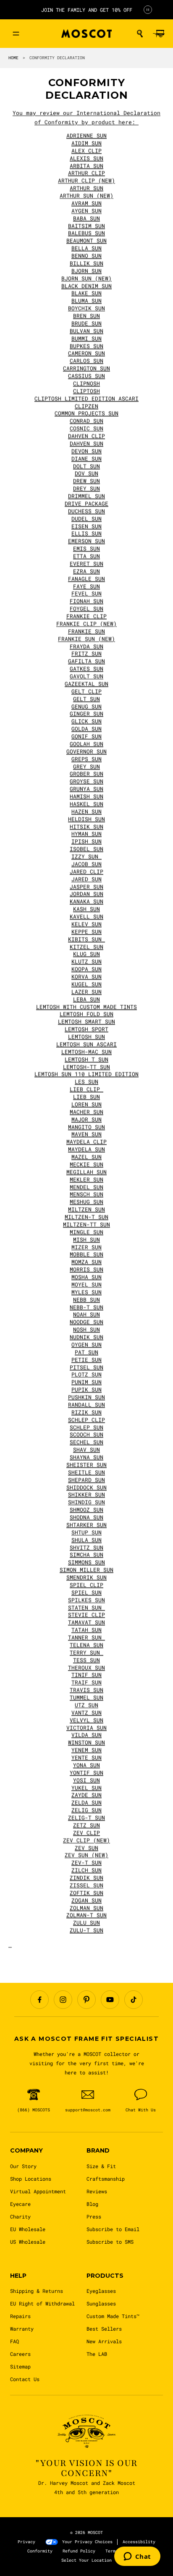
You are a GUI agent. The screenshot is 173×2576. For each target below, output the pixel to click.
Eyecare (20, 2204)
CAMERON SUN (86, 353)
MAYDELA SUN (86, 1149)
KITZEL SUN (86, 947)
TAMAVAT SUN (86, 1622)
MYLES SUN (86, 1292)
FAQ (14, 2341)
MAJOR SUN (86, 1120)
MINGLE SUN (86, 1232)
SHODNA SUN (86, 1517)
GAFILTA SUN (86, 661)
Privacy (26, 2542)
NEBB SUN (86, 1300)
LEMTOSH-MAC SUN (86, 1052)
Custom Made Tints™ (113, 2316)
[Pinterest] (86, 2000)
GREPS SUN (86, 759)
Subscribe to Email (113, 2229)
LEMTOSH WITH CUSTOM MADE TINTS (86, 1007)
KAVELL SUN (86, 917)
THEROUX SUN (86, 1668)
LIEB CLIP (86, 1089)
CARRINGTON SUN (86, 368)
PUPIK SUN (86, 1390)
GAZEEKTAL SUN (86, 684)
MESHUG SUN (86, 1202)
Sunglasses (101, 2303)
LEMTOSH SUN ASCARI (86, 1044)
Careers (20, 2354)
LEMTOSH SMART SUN (86, 1022)
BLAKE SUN (86, 293)
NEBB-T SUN (86, 1307)
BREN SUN (86, 316)
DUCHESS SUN (86, 511)
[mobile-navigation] (16, 34)
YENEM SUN (86, 1750)
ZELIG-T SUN (86, 1818)
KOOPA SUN (86, 969)
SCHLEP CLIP (86, 1420)
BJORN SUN (86, 271)
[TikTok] (134, 2000)
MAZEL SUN (86, 1157)
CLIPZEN (86, 406)
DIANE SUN (86, 459)
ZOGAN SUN (86, 1900)
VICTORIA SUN (86, 1728)
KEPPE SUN (86, 932)
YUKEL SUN (86, 1788)
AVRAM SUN (86, 203)
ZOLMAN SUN (86, 1908)
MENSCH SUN (86, 1194)
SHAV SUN (86, 1450)
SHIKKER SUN (86, 1495)
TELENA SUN (86, 1645)
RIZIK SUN (86, 1412)
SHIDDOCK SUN (86, 1488)
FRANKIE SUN (86, 631)
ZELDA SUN (86, 1803)
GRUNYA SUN (86, 789)
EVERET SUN (86, 564)
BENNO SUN (86, 256)
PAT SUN (86, 1352)
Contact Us (25, 2379)
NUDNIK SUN (86, 1337)
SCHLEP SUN (86, 1427)
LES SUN (86, 1082)
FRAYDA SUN (86, 647)
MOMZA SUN (86, 1262)
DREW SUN (86, 481)
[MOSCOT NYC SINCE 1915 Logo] (86, 34)
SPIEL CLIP (86, 1585)
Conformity (40, 2551)
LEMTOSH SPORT (86, 1029)
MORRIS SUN (86, 1270)
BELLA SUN (86, 248)
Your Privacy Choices (87, 2542)
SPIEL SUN (86, 1593)
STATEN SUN (86, 1608)
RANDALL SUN (86, 1405)
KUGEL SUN (86, 984)
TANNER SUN (86, 1638)
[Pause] (148, 10)
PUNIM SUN (86, 1382)
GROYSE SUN (86, 781)
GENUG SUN (86, 707)
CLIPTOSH (86, 391)
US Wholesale (28, 2242)
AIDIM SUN (86, 143)
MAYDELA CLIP (86, 1142)
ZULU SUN (86, 1923)
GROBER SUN (86, 774)
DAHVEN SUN (86, 444)
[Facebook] (39, 2000)
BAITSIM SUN (86, 226)
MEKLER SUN (86, 1180)
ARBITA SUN (86, 166)
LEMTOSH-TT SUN (86, 1067)
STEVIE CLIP (86, 1615)
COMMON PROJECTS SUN (86, 413)
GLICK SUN (86, 721)
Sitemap (20, 2366)
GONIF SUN (86, 736)
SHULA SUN (86, 1540)
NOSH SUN (86, 1330)
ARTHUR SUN (86, 188)
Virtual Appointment (38, 2191)
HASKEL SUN (86, 804)
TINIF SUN (86, 1675)
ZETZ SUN (86, 1825)
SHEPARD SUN (86, 1480)
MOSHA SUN (86, 1277)
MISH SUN (86, 1240)
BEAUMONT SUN (86, 241)
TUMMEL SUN (86, 1698)
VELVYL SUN (86, 1720)
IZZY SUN (86, 857)
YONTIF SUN (86, 1773)
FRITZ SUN (86, 654)
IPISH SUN (86, 841)
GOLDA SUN (86, 729)
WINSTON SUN (86, 1743)
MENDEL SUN (86, 1187)
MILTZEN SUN (86, 1209)
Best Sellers (104, 2329)
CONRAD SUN (86, 421)
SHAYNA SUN (86, 1457)
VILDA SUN (86, 1735)
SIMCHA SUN (86, 1555)
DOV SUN (86, 473)
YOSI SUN (86, 1780)
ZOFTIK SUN (86, 1893)
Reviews (97, 2191)
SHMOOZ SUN (86, 1510)
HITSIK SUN (86, 827)
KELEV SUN (86, 924)
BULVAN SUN (86, 331)
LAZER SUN (86, 992)
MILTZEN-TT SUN (86, 1225)
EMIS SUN (86, 549)
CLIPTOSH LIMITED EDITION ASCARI (86, 399)
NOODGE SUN (86, 1322)
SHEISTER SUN (86, 1465)
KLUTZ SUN (86, 962)
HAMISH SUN (86, 796)
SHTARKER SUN (86, 1525)
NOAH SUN (86, 1314)
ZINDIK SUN (86, 1878)
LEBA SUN (86, 999)
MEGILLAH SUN (86, 1172)
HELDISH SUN (86, 819)
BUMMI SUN (86, 339)
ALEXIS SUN (86, 158)
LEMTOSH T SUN (86, 1059)
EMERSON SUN (86, 541)
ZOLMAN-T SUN (86, 1915)
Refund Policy (79, 2551)
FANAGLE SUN (86, 579)
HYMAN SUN (86, 834)
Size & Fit (101, 2166)
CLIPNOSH (86, 384)
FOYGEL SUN (86, 609)
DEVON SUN (86, 451)
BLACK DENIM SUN (86, 286)
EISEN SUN (86, 526)
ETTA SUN (86, 556)
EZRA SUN (86, 571)
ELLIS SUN (86, 534)
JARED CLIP (86, 872)
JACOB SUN (86, 864)
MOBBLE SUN (86, 1254)
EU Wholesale (28, 2229)
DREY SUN (86, 489)
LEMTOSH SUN (86, 1037)
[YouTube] (110, 2000)
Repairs (20, 2316)
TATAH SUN (86, 1630)
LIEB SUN (86, 1097)
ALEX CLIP (86, 151)
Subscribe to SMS (110, 2242)
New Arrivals (104, 2341)
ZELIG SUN (86, 1810)
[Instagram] (63, 2000)
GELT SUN (86, 699)
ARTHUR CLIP (86, 173)
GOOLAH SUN (86, 744)
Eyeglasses (101, 2291)
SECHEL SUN (86, 1442)
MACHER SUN (86, 1112)
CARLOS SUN (86, 361)
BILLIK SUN (86, 263)
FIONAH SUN (86, 601)
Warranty (22, 2329)
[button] (140, 34)
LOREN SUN (86, 1104)
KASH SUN (86, 909)
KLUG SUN (86, 954)
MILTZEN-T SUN (86, 1217)
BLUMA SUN (86, 301)
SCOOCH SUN (86, 1435)
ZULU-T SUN (86, 1930)
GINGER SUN (86, 714)
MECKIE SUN (86, 1164)
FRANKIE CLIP (86, 616)
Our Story (23, 2166)
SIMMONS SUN (86, 1562)
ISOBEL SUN (86, 849)
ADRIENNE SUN (86, 136)
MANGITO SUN (86, 1127)
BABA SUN (86, 218)
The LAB (97, 2354)
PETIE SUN (86, 1360)
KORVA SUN (86, 977)
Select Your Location (86, 2560)
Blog (92, 2204)
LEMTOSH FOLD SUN (86, 1014)
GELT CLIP (86, 691)
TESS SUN (86, 1660)
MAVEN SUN (86, 1134)
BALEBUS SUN (86, 233)
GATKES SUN (86, 669)
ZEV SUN (86, 1848)
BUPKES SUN (86, 346)
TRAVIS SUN (86, 1690)
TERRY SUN (86, 1653)
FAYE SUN (86, 586)
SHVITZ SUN (86, 1548)
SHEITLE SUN (86, 1472)
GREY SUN (86, 767)
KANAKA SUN (86, 902)
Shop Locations (31, 2179)
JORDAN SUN (86, 894)
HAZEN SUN (86, 812)
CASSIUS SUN (86, 376)
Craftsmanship (106, 2179)
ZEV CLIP (86, 1833)
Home (13, 58)
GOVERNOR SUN (86, 752)
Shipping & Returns (37, 2291)
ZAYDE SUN (86, 1795)
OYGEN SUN (86, 1345)
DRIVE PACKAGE (86, 504)
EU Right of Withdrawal (42, 2303)
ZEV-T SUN (86, 1863)
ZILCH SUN (86, 1870)
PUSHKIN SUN (86, 1397)
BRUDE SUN (86, 323)
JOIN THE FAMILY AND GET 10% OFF (87, 10)
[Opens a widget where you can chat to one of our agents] (137, 2557)
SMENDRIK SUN (86, 1577)
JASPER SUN (86, 887)
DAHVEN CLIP (86, 436)
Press (94, 2216)
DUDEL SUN (86, 519)
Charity (20, 2216)
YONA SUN (86, 1765)
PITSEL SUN (86, 1367)
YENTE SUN (86, 1758)
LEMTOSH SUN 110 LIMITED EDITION (86, 1074)
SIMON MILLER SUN (86, 1570)
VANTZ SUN (86, 1713)
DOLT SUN (86, 466)
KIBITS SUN (86, 939)
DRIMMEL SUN (86, 496)
